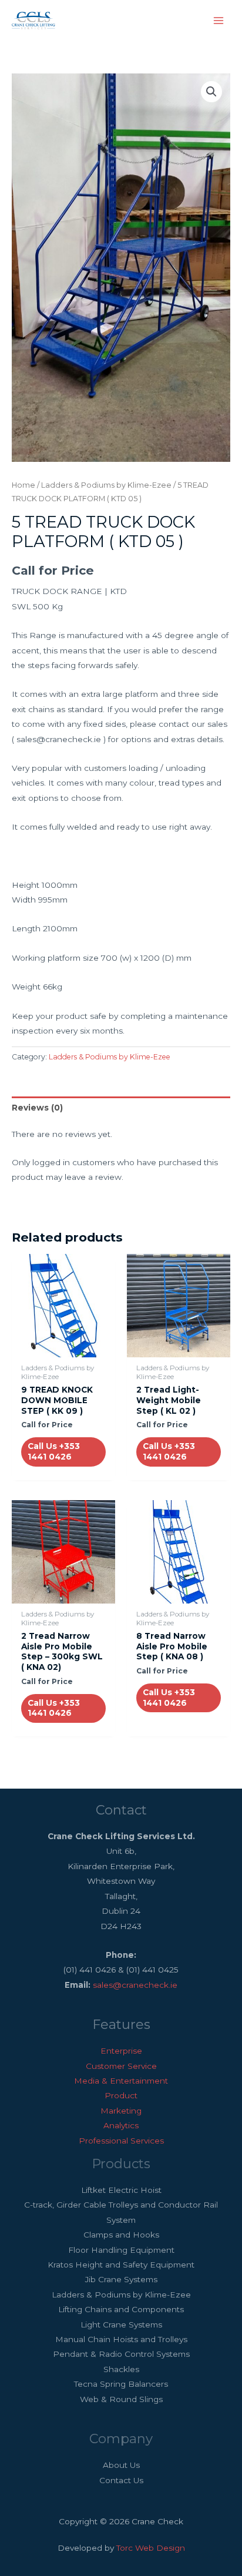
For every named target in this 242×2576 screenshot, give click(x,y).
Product (121, 2095)
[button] (211, 92)
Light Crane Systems (121, 2325)
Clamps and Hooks (121, 2235)
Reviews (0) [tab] (37, 1108)
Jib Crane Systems (121, 2279)
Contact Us (121, 2480)
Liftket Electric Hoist (121, 2190)
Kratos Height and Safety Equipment (121, 2265)
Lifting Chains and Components (121, 2309)
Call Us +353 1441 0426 (54, 1451)
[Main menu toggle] (219, 20)
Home (23, 485)
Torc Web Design (151, 2548)
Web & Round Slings (121, 2399)
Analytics (121, 2125)
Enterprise (121, 2051)
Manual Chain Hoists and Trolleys (121, 2339)
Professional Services (121, 2141)
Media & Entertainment (121, 2081)
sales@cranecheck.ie (135, 1985)
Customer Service (121, 2066)
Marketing (121, 2111)
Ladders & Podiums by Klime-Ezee (106, 485)
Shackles (121, 2369)
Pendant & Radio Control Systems (121, 2354)
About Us (121, 2465)
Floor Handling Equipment (121, 2250)
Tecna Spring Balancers (121, 2384)
